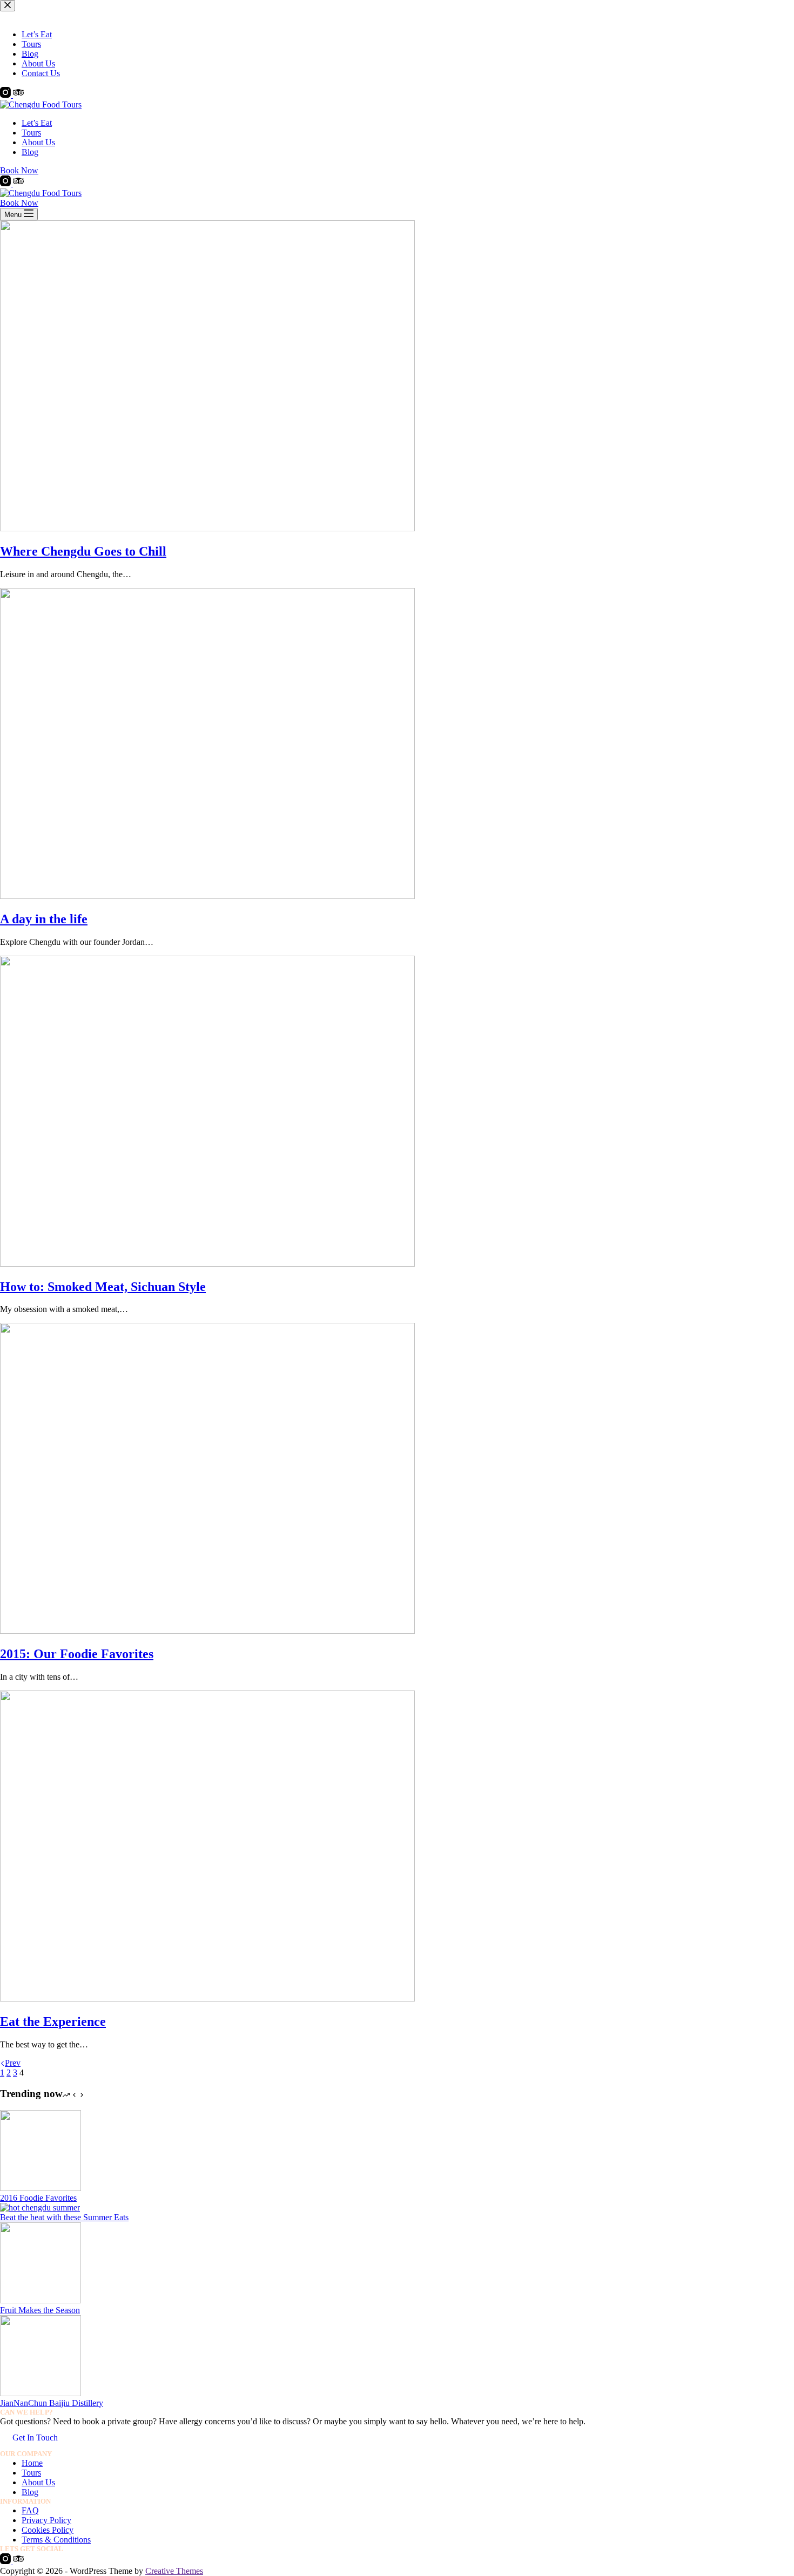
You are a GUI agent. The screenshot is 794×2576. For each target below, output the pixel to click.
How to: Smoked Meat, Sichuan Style (103, 1287)
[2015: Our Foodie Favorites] (207, 1631)
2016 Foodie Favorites (38, 2198)
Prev (13, 2063)
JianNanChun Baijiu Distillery (52, 2403)
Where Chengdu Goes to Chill (83, 551)
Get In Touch (35, 2438)
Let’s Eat (37, 123)
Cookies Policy (48, 2530)
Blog (30, 152)
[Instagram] (6, 183)
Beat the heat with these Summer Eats (64, 2217)
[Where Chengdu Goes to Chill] (207, 528)
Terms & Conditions (56, 2540)
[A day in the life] (207, 896)
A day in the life (44, 919)
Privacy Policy (46, 2520)
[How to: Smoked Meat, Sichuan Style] (207, 1264)
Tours (31, 133)
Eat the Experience (53, 2021)
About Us (38, 142)
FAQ (30, 2510)
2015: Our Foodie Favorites (77, 1654)
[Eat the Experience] (207, 1999)
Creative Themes (174, 2571)
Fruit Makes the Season (40, 2310)
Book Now (19, 170)
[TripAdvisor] (18, 183)
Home (32, 2463)
